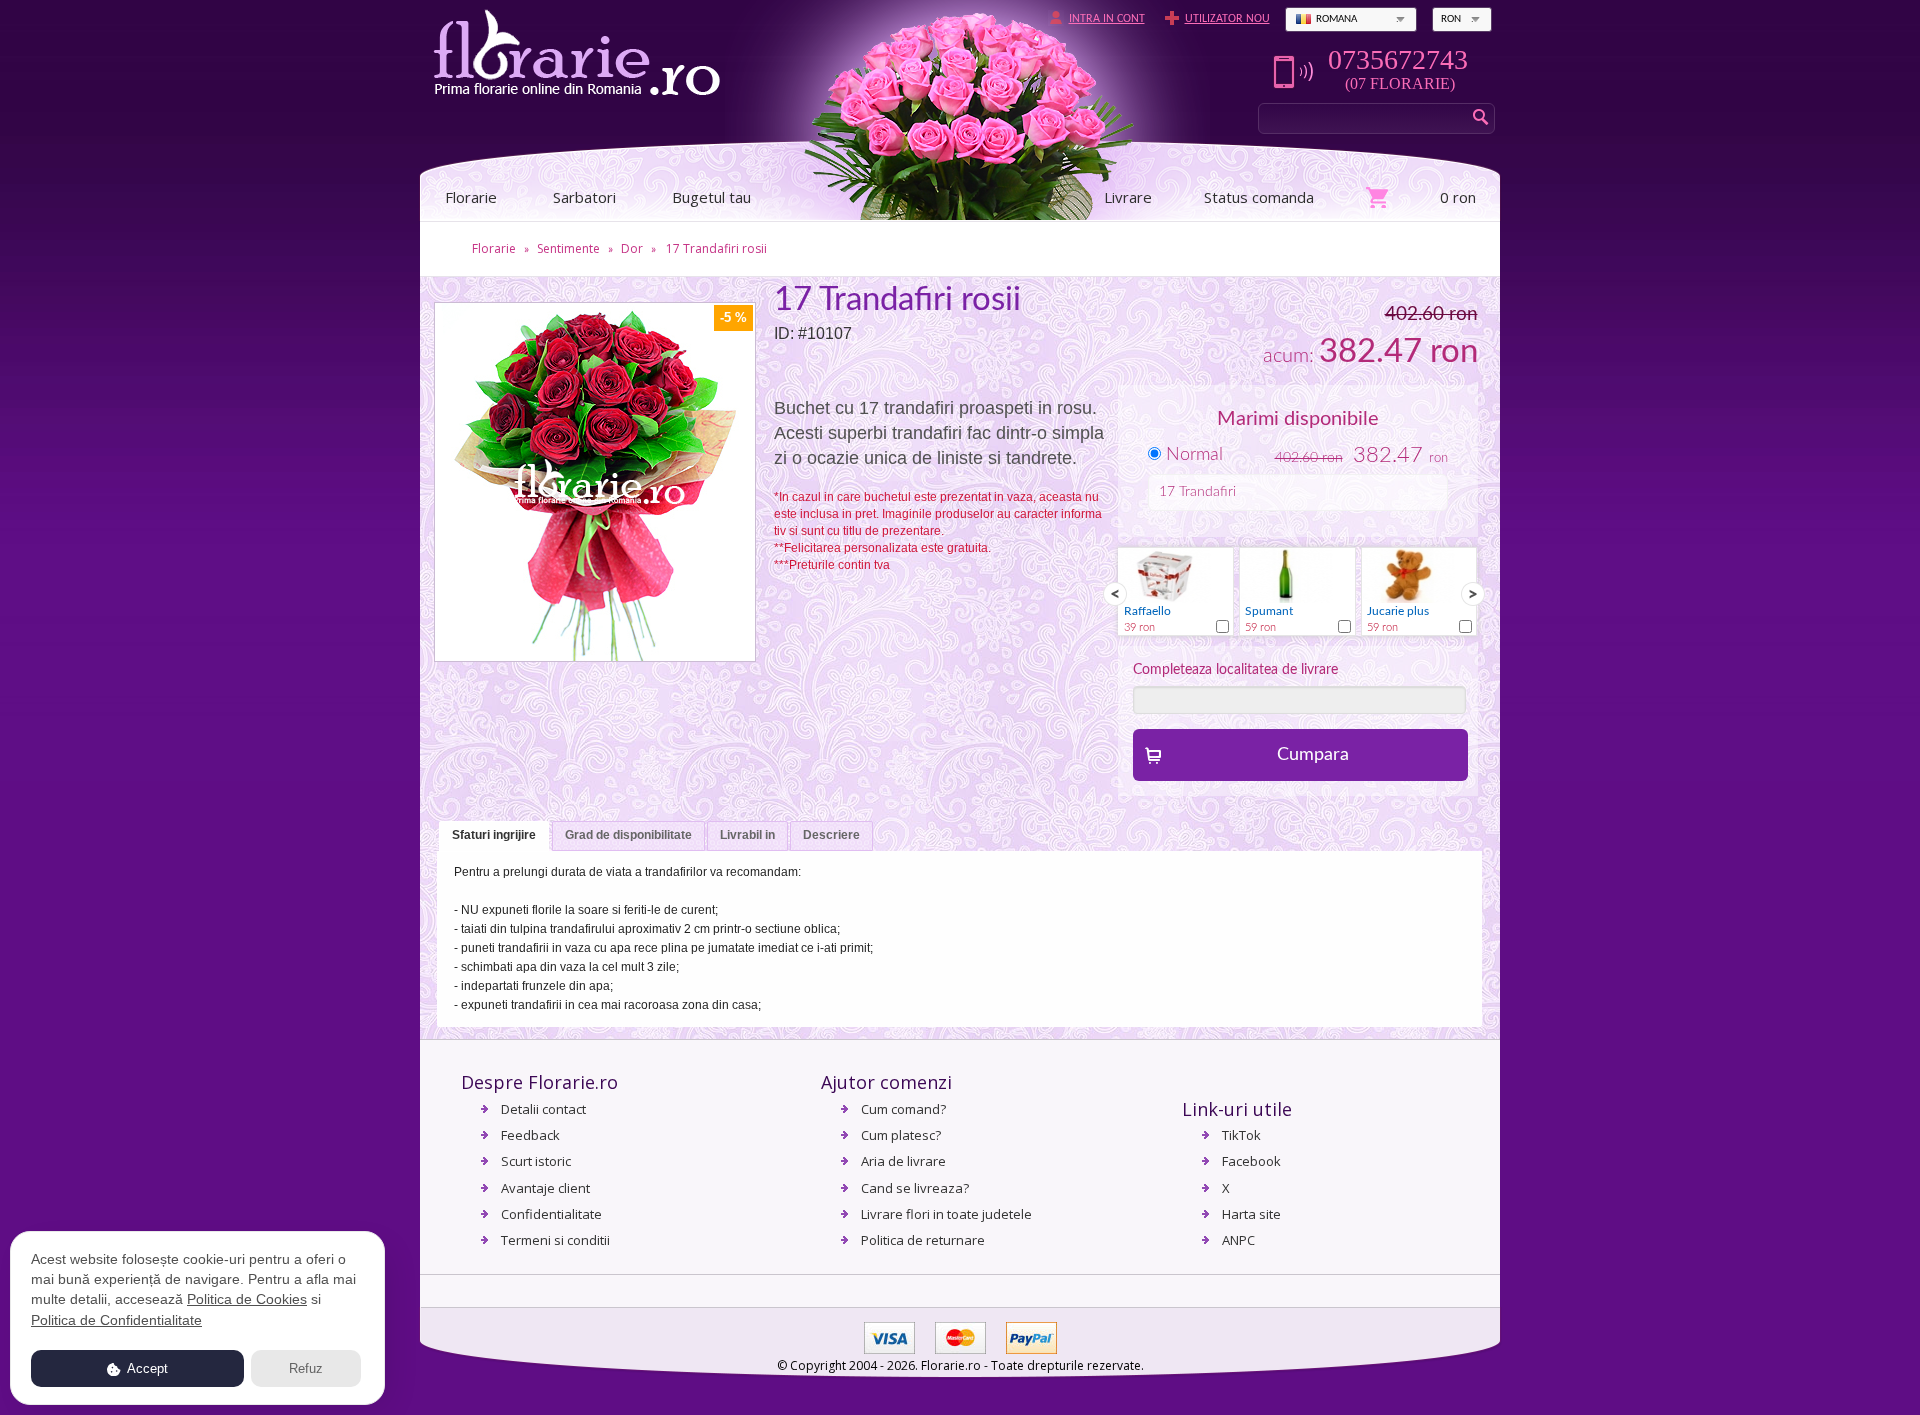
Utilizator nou (1227, 19)
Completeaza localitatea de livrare (1235, 670)
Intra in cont (1107, 19)
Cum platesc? (901, 1135)
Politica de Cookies (247, 1299)
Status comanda (1259, 197)
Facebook (1251, 1161)
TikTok (1241, 1135)
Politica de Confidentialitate (116, 1320)
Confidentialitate (551, 1214)
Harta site (1251, 1214)
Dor (632, 248)
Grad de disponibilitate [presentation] (628, 835)
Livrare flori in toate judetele (946, 1214)
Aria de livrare (903, 1161)
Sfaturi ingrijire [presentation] (494, 835)
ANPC (1238, 1240)
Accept (146, 1368)
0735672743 (1398, 60)
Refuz (306, 1368)
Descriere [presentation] (831, 835)
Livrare (1128, 197)
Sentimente (568, 248)
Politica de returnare (923, 1240)
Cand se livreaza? (915, 1188)
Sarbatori (584, 197)
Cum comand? (903, 1109)
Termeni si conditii (555, 1240)
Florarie (494, 248)
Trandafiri (1207, 492)
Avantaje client (545, 1188)
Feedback (530, 1135)
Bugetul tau (711, 197)
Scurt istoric (536, 1161)
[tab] (494, 836)
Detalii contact (543, 1109)
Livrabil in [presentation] (747, 835)
